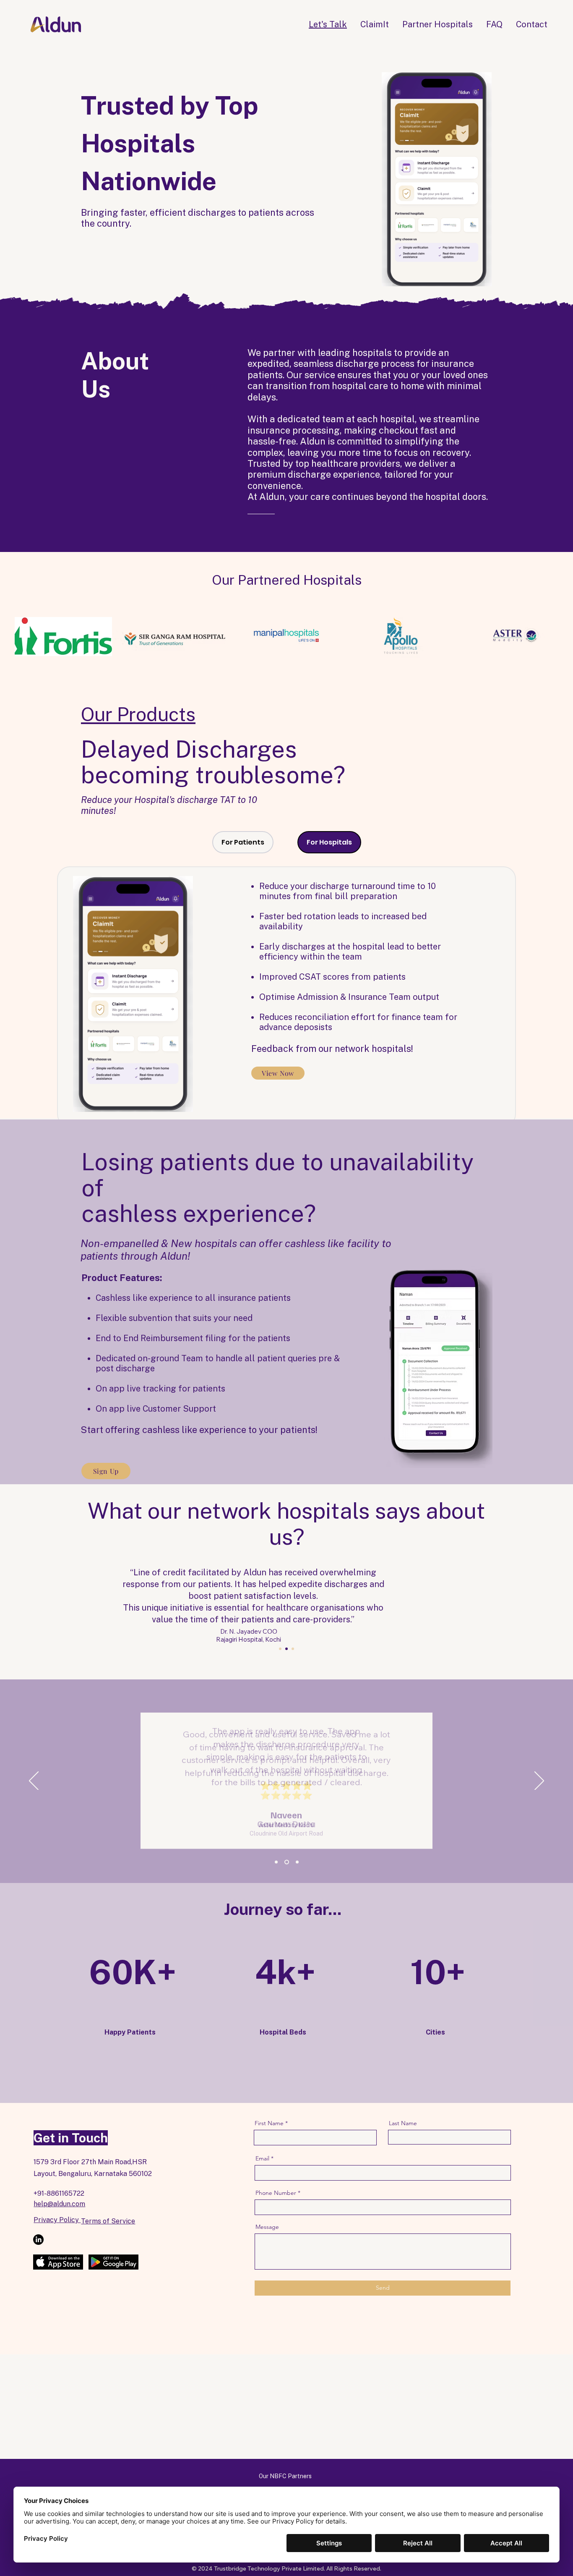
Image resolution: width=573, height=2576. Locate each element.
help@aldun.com (59, 2204)
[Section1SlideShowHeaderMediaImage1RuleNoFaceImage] (276, 1862)
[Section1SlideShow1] (280, 1649)
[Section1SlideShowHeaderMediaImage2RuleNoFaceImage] (287, 1862)
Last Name (403, 2123)
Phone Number (276, 2193)
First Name (269, 2123)
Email (262, 2158)
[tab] (243, 842)
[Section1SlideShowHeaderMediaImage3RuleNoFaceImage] (297, 1862)
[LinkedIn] (38, 2240)
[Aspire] (293, 1649)
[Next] (539, 1781)
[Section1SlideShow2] (286, 1649)
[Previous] (34, 1781)
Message (267, 2227)
